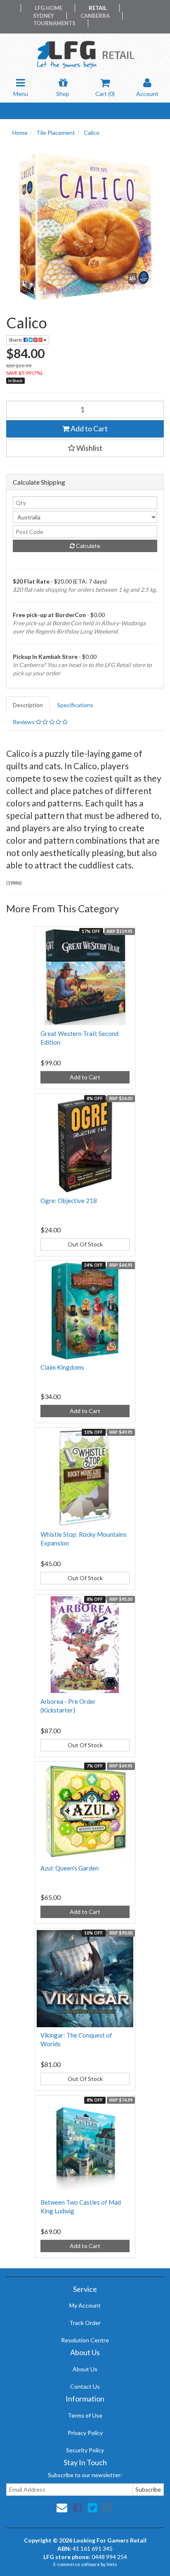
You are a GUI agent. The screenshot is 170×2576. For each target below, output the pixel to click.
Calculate (87, 546)
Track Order (85, 2323)
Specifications (75, 705)
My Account (85, 2305)
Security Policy (85, 2450)
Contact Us (85, 2386)
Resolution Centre (85, 2340)
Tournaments (54, 23)
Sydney (44, 16)
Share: (16, 340)
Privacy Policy (85, 2433)
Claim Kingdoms (62, 1367)
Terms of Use (85, 2415)
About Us (85, 2369)
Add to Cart (89, 428)
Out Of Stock (85, 1244)
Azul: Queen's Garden (70, 1868)
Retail (98, 8)
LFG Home (48, 8)
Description (28, 705)
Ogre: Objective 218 (69, 1201)
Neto (112, 2564)
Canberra (95, 16)
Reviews (24, 722)
